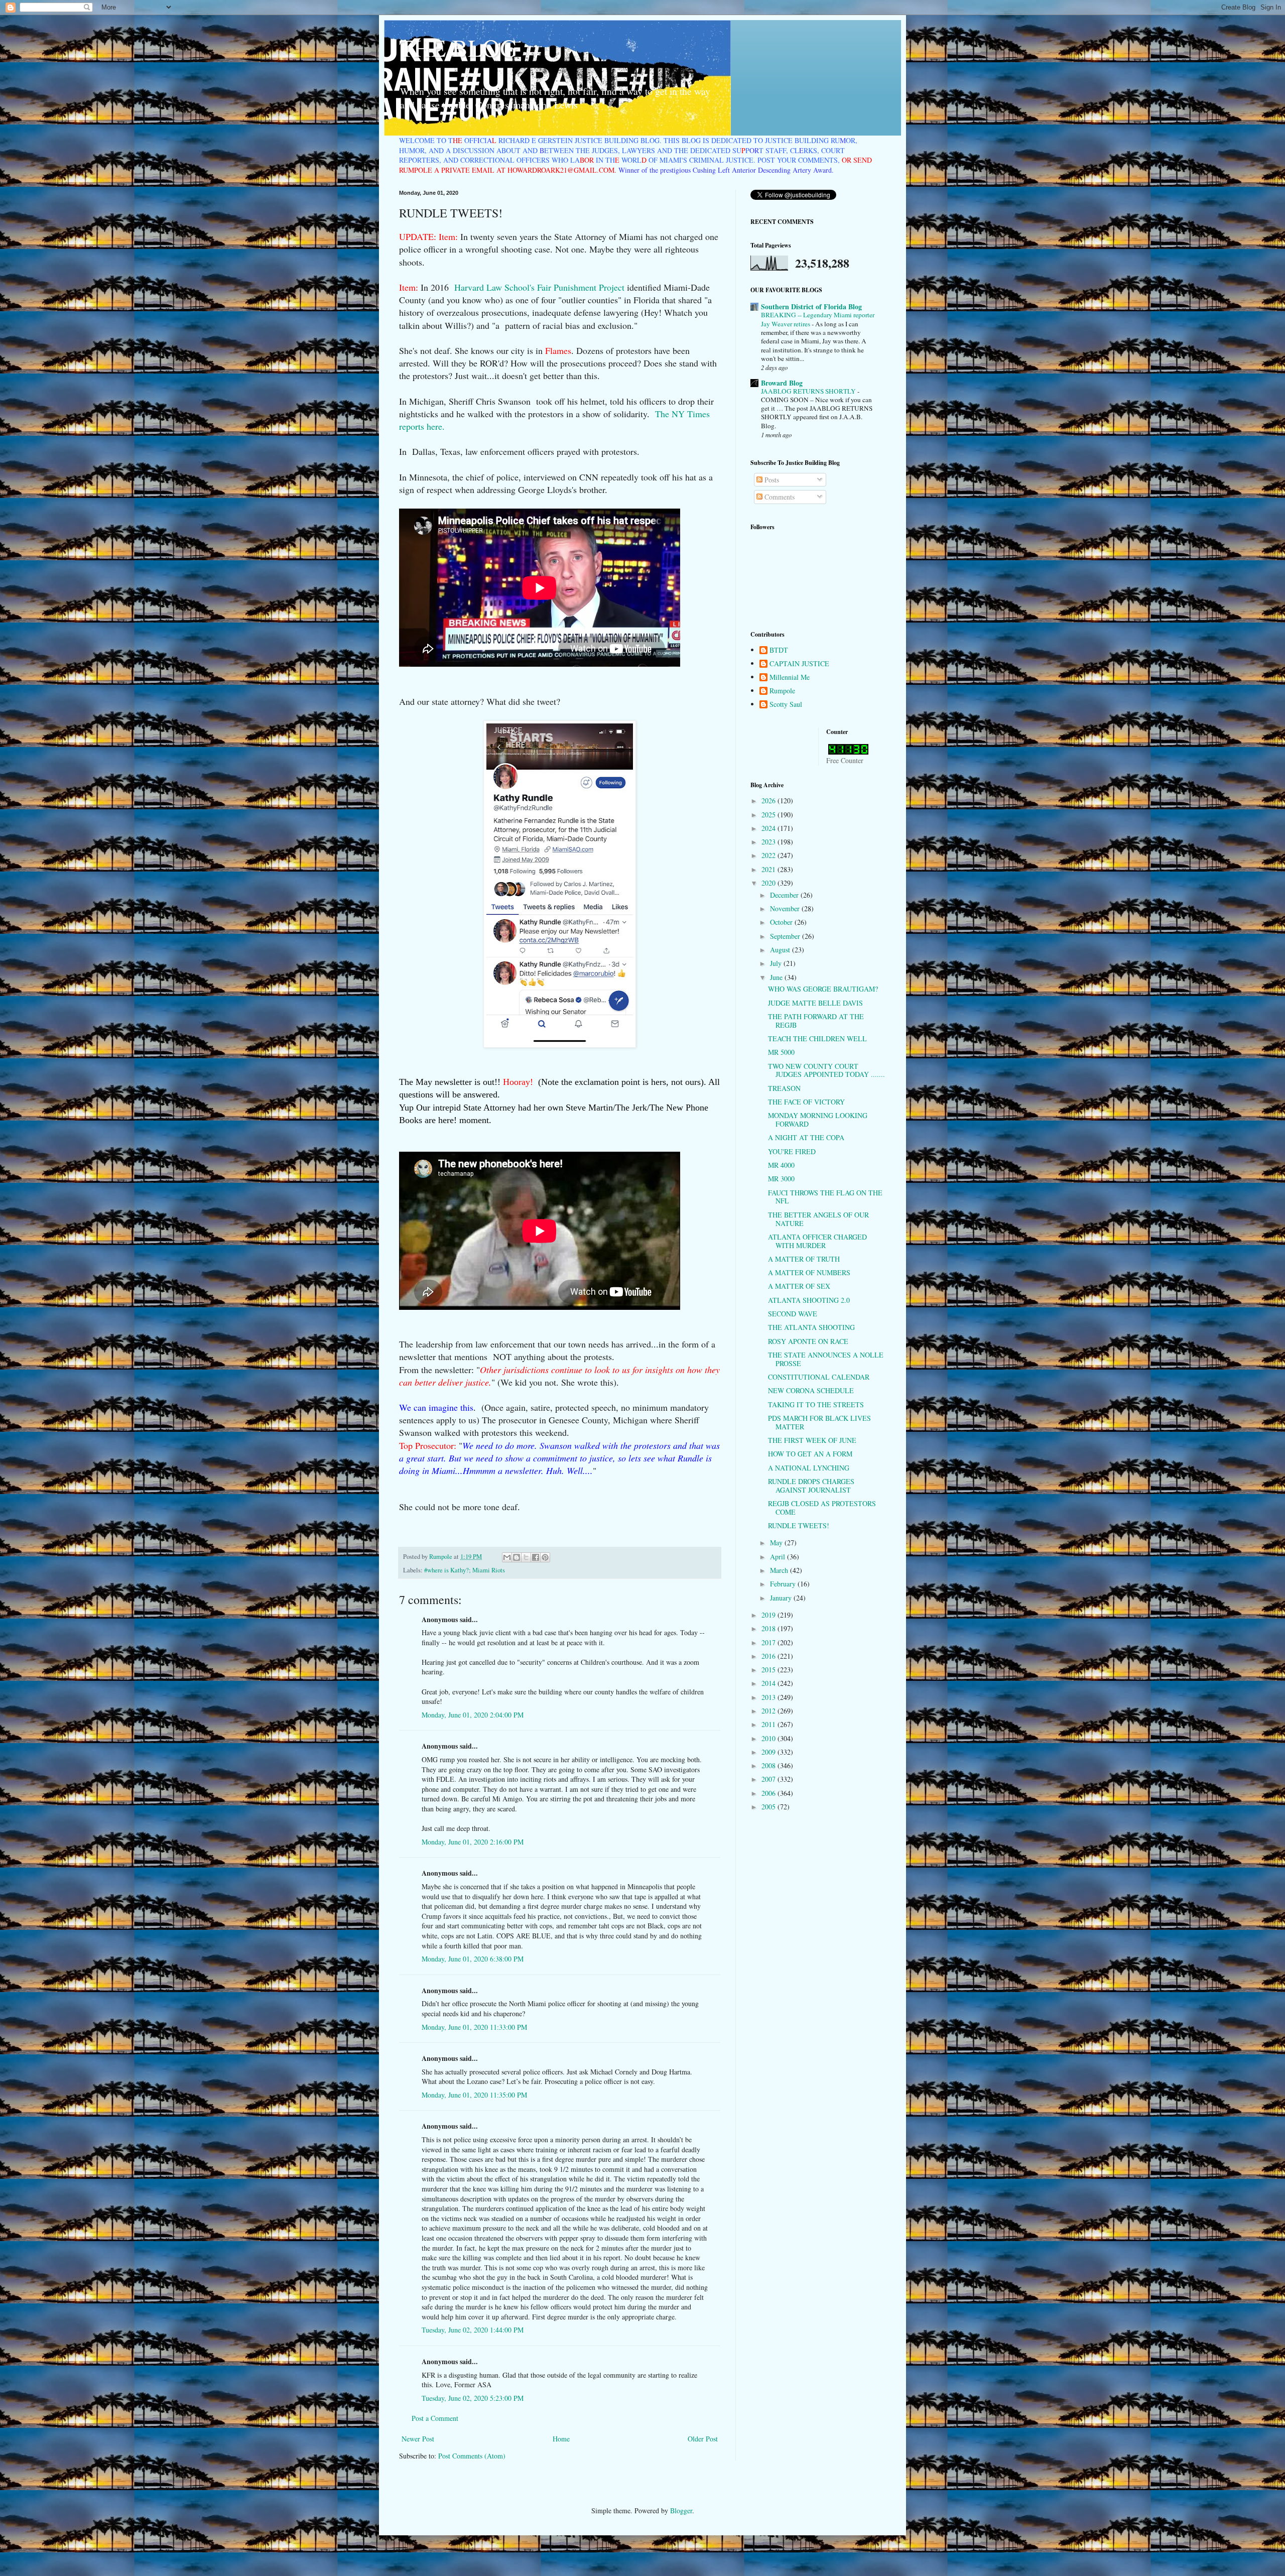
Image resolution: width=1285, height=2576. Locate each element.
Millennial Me (790, 678)
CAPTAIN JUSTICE (799, 664)
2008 (769, 1765)
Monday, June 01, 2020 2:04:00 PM (473, 1715)
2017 (769, 1642)
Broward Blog (782, 383)
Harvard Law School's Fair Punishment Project (541, 287)
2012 (769, 1711)
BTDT (779, 650)
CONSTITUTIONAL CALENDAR (819, 1377)
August (781, 950)
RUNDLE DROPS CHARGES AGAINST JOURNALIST (811, 1486)
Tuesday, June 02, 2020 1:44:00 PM (473, 2330)
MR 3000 (781, 1179)
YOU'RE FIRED (792, 1151)
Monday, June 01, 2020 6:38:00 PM (473, 1959)
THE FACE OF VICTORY (806, 1102)
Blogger (681, 2510)
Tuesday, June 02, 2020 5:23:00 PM (473, 2398)
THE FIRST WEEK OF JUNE (812, 1440)
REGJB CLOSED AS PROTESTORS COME (822, 1508)
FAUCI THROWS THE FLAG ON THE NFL (825, 1197)
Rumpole (782, 691)
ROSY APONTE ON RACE (808, 1341)
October (782, 922)
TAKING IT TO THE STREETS (816, 1404)
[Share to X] (526, 1557)
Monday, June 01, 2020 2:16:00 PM (473, 1842)
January (782, 1598)
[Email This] (507, 1557)
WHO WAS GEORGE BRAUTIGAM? (823, 989)
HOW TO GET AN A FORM (810, 1454)
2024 (769, 828)
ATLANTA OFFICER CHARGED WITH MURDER (817, 1241)
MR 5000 (781, 1052)
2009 (769, 1752)
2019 (769, 1615)
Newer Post (418, 2439)
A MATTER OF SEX (799, 1286)
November (786, 908)
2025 (769, 815)
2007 (769, 1779)
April (779, 1557)
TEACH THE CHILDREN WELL (817, 1038)
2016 (769, 1656)
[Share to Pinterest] (545, 1557)
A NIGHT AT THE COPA (806, 1137)
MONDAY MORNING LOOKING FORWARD (818, 1120)
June (777, 977)
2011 (769, 1724)
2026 (769, 801)
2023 (769, 842)
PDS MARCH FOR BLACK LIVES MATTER (819, 1422)
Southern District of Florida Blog (811, 306)
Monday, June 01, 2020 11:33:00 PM (474, 2027)
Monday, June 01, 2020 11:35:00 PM (474, 2095)
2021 (769, 869)
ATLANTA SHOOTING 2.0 (809, 1300)
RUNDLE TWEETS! (799, 1525)
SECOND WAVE (793, 1314)
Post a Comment (435, 2418)
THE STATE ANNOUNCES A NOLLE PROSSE (826, 1359)
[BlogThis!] (517, 1557)
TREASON (784, 1088)
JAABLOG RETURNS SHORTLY (809, 391)
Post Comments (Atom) (472, 2456)
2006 (769, 1793)
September (786, 936)
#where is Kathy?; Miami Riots (465, 1570)
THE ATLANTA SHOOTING (811, 1327)
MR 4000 (781, 1165)
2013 (769, 1697)
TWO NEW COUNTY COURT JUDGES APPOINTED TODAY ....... (826, 1070)
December (785, 895)
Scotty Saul (786, 705)
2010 (769, 1738)
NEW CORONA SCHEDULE (811, 1390)
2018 (769, 1628)
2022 (769, 855)
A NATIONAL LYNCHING (809, 1468)
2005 (769, 1807)
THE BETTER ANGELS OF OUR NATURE (818, 1219)
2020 (769, 883)
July (777, 963)
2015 (769, 1670)
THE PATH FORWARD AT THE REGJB (816, 1021)
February (784, 1584)
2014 (769, 1683)
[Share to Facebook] (536, 1557)
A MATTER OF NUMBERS (809, 1272)
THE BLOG (458, 47)
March (780, 1570)
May (777, 1543)
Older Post (703, 2439)
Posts (771, 480)
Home (561, 2439)
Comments (779, 497)
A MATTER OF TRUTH (804, 1259)
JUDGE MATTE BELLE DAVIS (815, 1003)
